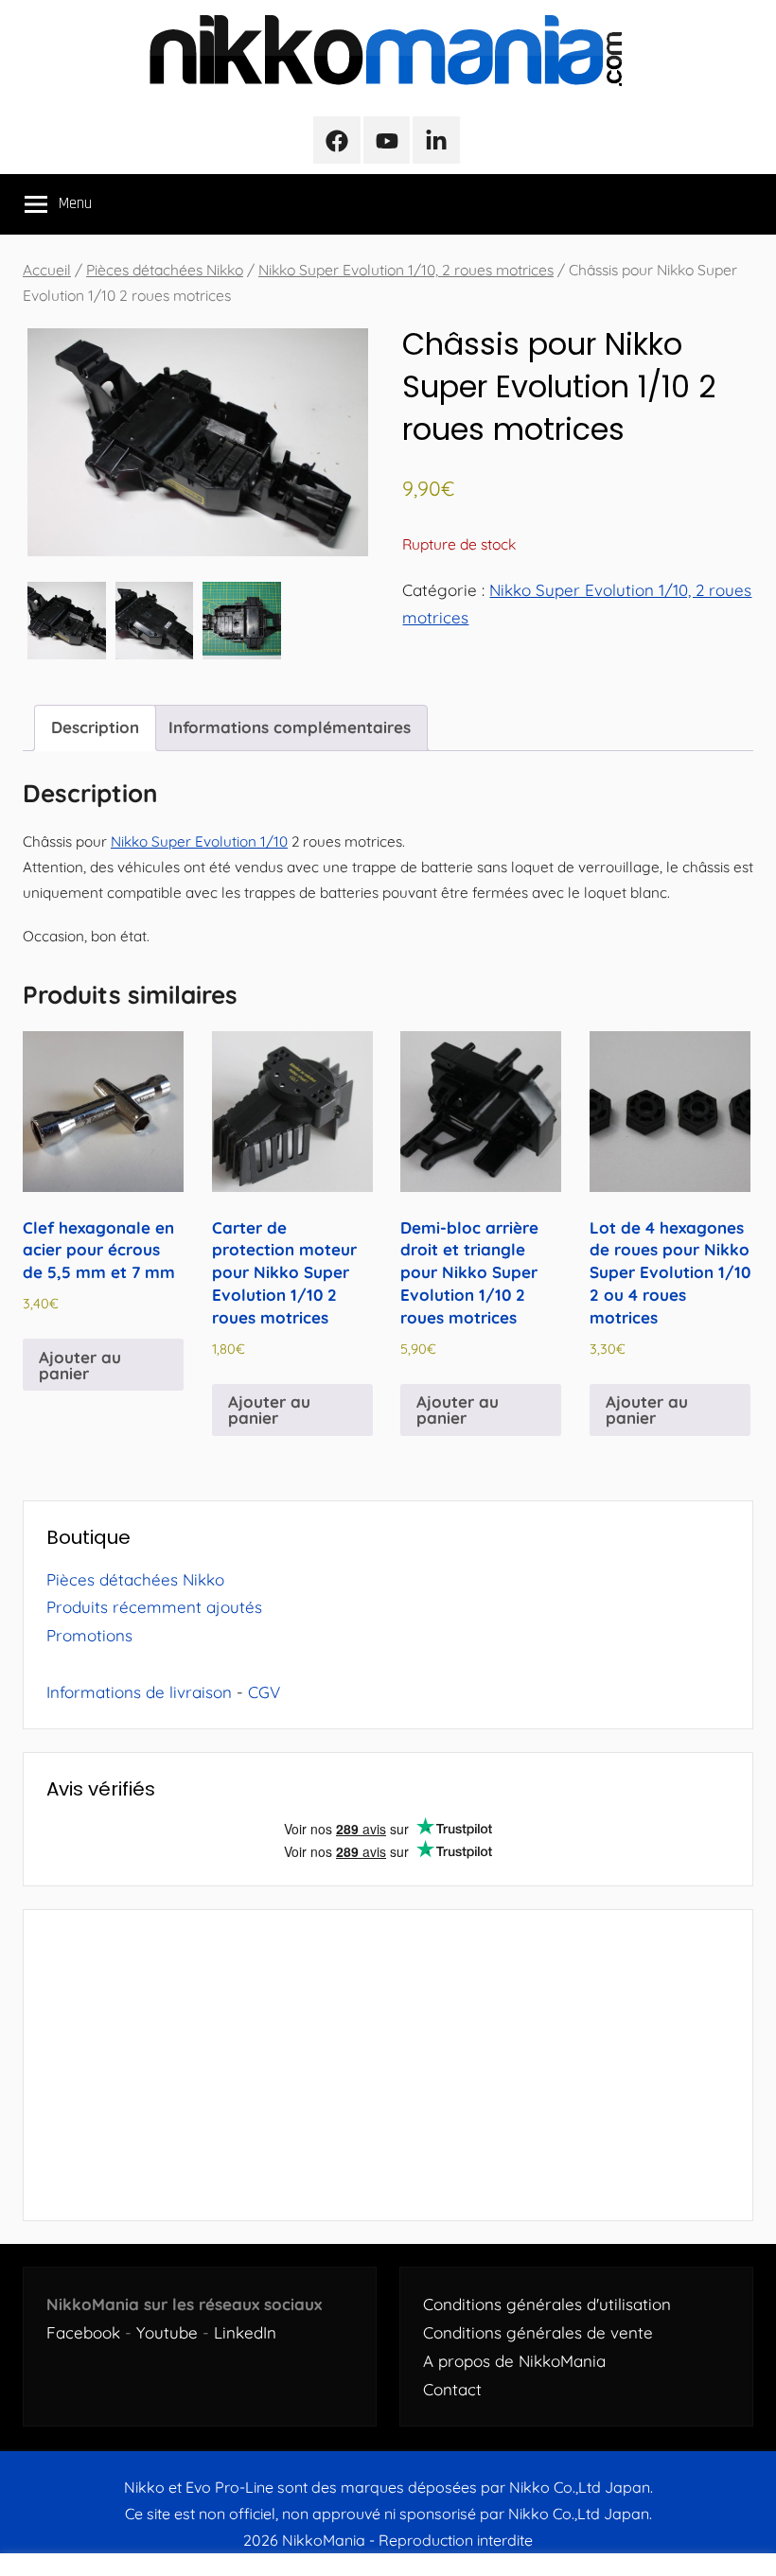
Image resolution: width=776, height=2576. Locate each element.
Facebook (83, 2332)
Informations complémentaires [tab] (290, 727)
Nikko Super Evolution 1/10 (199, 841)
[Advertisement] (388, 2065)
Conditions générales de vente (538, 2332)
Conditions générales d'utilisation (547, 2304)
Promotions (89, 1635)
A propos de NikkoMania (514, 2361)
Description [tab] (95, 727)
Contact (452, 2389)
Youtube (167, 2332)
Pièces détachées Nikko (165, 270)
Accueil (47, 270)
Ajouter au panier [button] (80, 1365)
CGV (264, 1692)
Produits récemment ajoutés (154, 1607)
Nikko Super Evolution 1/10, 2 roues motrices (406, 270)
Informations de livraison (139, 1692)
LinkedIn (245, 2332)
